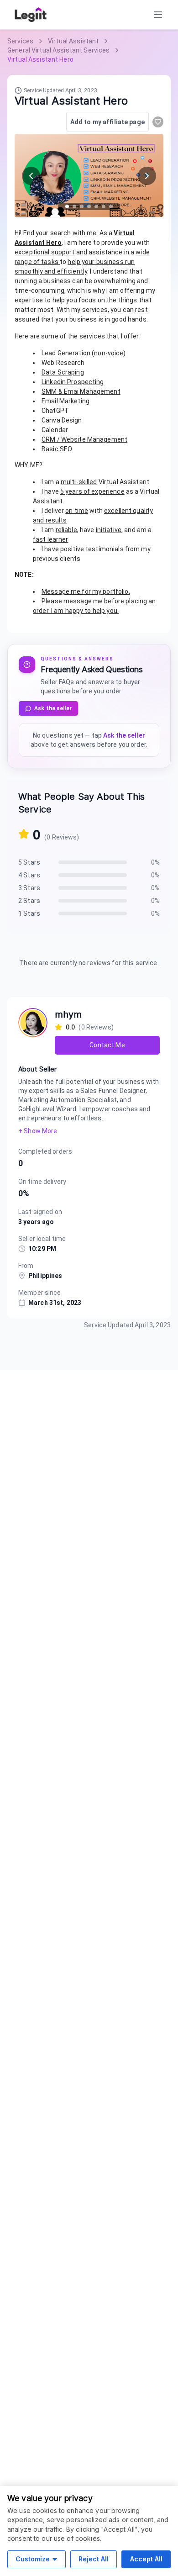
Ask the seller (53, 708)
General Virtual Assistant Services (58, 50)
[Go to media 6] (104, 206)
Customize (33, 2559)
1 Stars (29, 913)
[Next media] (147, 176)
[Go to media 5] (96, 206)
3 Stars (29, 888)
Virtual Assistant (73, 41)
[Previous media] (31, 176)
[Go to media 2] (74, 206)
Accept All (146, 2559)
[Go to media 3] (82, 206)
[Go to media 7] (111, 206)
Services (20, 41)
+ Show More (38, 1131)
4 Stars (29, 875)
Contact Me (107, 1045)
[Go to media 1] (67, 206)
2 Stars (29, 901)
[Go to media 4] (89, 206)
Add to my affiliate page (107, 122)
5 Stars (29, 862)
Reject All (94, 2559)
